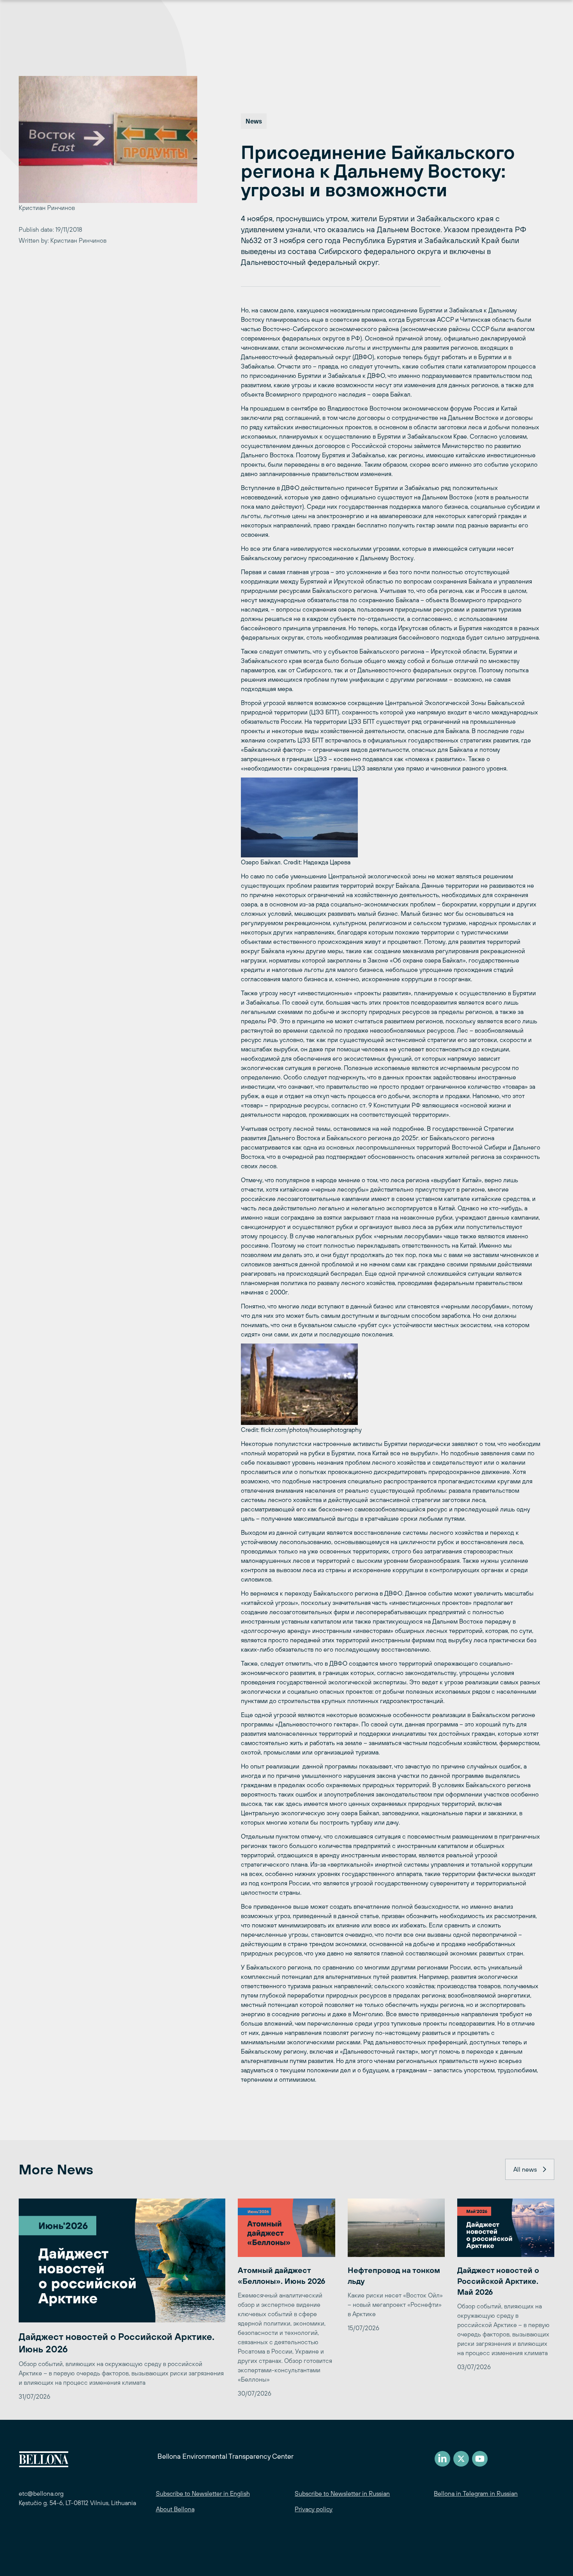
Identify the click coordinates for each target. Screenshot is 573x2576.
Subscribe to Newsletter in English (203, 2493)
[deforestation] (391, 1384)
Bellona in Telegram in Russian (476, 2493)
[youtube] (480, 2459)
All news (525, 2169)
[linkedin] (442, 2459)
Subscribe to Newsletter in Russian (342, 2493)
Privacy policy (314, 2509)
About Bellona (175, 2509)
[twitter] (461, 2459)
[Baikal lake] (391, 817)
